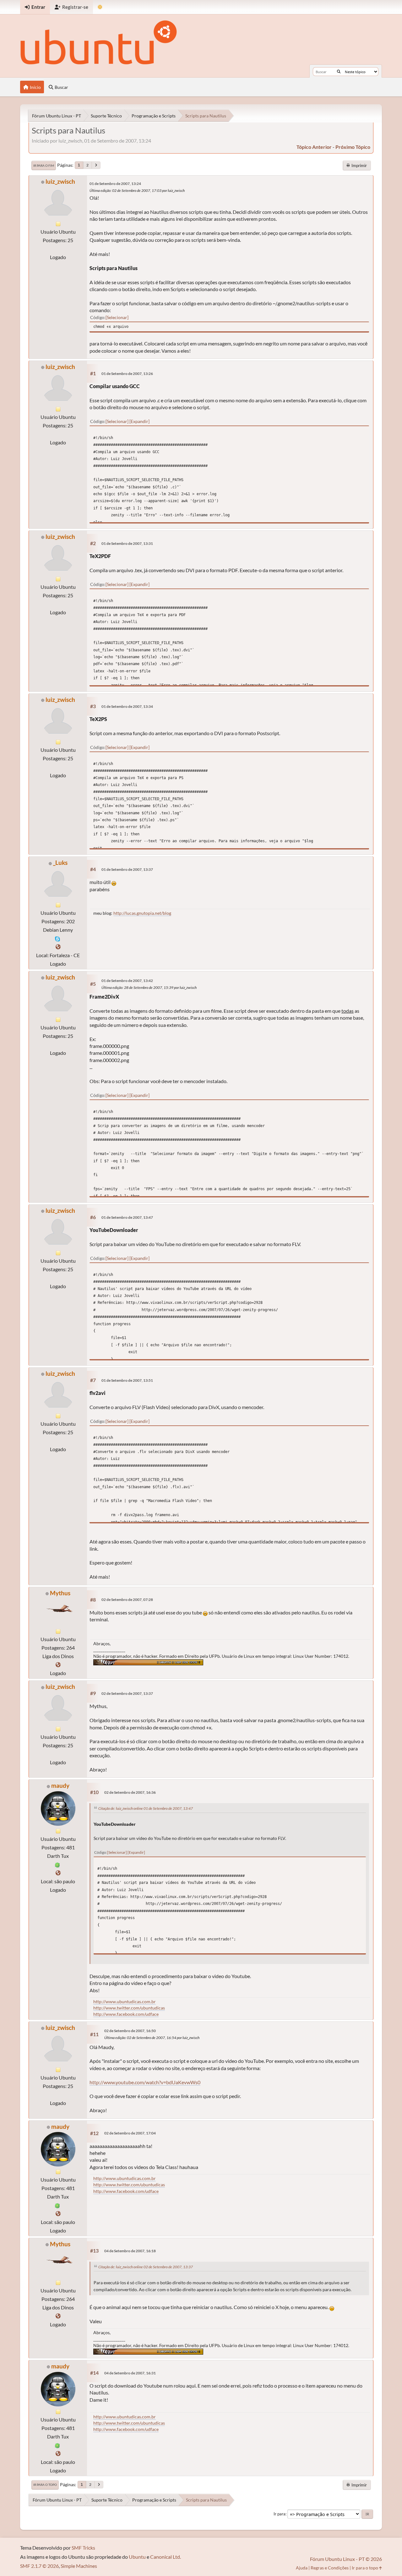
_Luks (60, 862)
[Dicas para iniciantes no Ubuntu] (58, 1873)
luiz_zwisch (60, 181)
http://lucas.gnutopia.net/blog (142, 913)
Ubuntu (137, 2557)
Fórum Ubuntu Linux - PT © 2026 (346, 2559)
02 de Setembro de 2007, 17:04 (130, 2133)
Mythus (60, 1593)
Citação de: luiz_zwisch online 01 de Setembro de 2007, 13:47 (146, 1808)
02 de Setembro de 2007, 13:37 (127, 1693)
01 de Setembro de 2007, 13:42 (127, 981)
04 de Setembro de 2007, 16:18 (130, 2251)
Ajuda (302, 2568)
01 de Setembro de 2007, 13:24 (115, 184)
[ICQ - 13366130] (57, 1864)
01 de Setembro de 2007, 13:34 (127, 706)
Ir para (280, 2514)
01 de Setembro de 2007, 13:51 (127, 1380)
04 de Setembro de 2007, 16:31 (130, 2373)
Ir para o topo (45, 2485)
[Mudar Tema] (100, 7)
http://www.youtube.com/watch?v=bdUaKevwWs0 (145, 2082)
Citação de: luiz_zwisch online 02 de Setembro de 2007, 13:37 (146, 2267)
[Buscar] (339, 72)
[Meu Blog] (58, 947)
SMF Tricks (83, 2548)
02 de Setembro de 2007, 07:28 (127, 1600)
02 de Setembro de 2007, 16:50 (130, 2031)
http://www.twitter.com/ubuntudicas (129, 2008)
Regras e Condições (330, 2568)
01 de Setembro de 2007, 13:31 (127, 543)
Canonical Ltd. (166, 2557)
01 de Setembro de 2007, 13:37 (127, 869)
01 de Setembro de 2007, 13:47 (127, 1217)
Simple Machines (79, 2566)
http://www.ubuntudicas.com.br (125, 2001)
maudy (60, 1785)
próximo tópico (353, 147)
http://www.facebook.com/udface (126, 2014)
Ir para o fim (44, 165)
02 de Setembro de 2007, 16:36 (130, 1792)
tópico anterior (314, 147)
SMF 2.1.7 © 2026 (39, 2566)
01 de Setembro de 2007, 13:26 (127, 374)
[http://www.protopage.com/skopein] (58, 1665)
